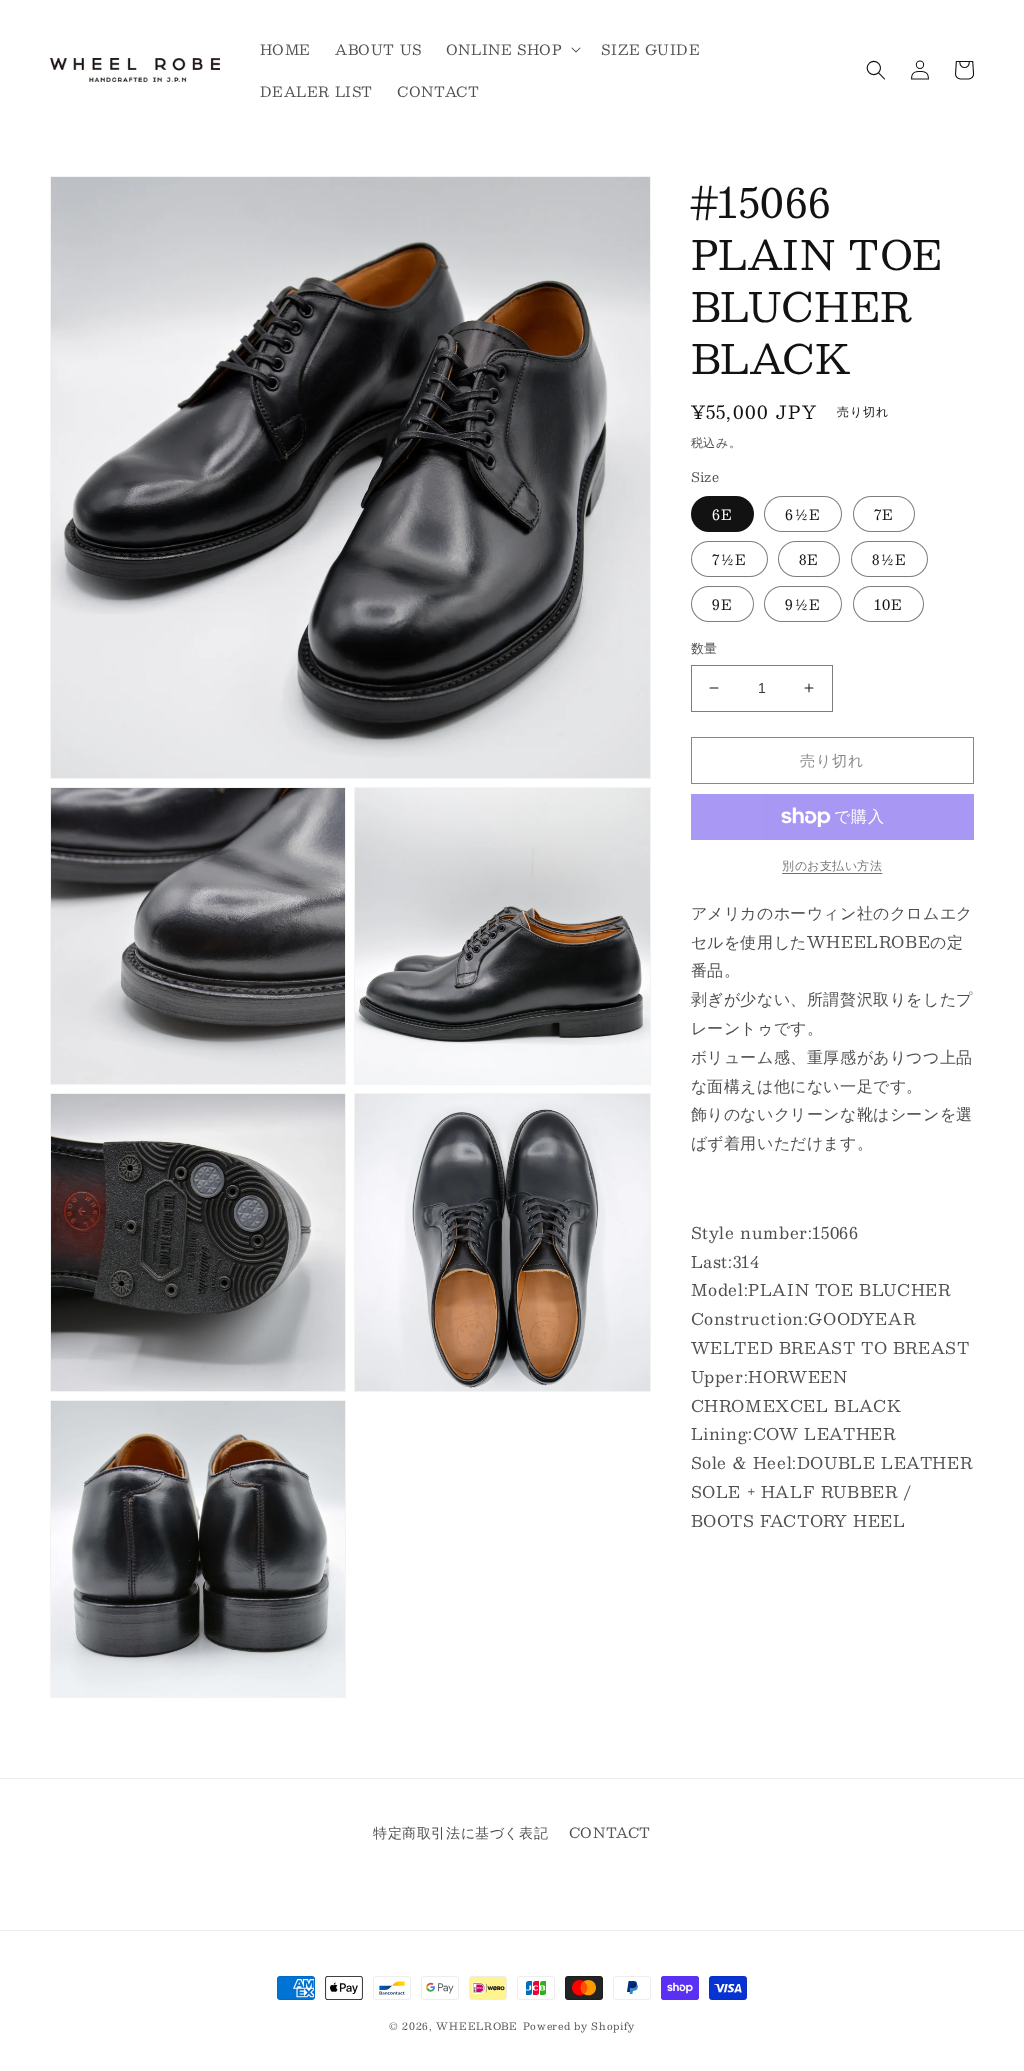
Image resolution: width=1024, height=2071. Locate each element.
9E (722, 604)
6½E (803, 514)
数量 (704, 649)
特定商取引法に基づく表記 (460, 1832)
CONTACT (610, 1832)
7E (884, 514)
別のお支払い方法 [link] (832, 865)
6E (722, 514)
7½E (729, 559)
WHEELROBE (476, 2025)
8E (809, 559)
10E (888, 604)
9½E (803, 604)
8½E (889, 559)
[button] (512, 49)
